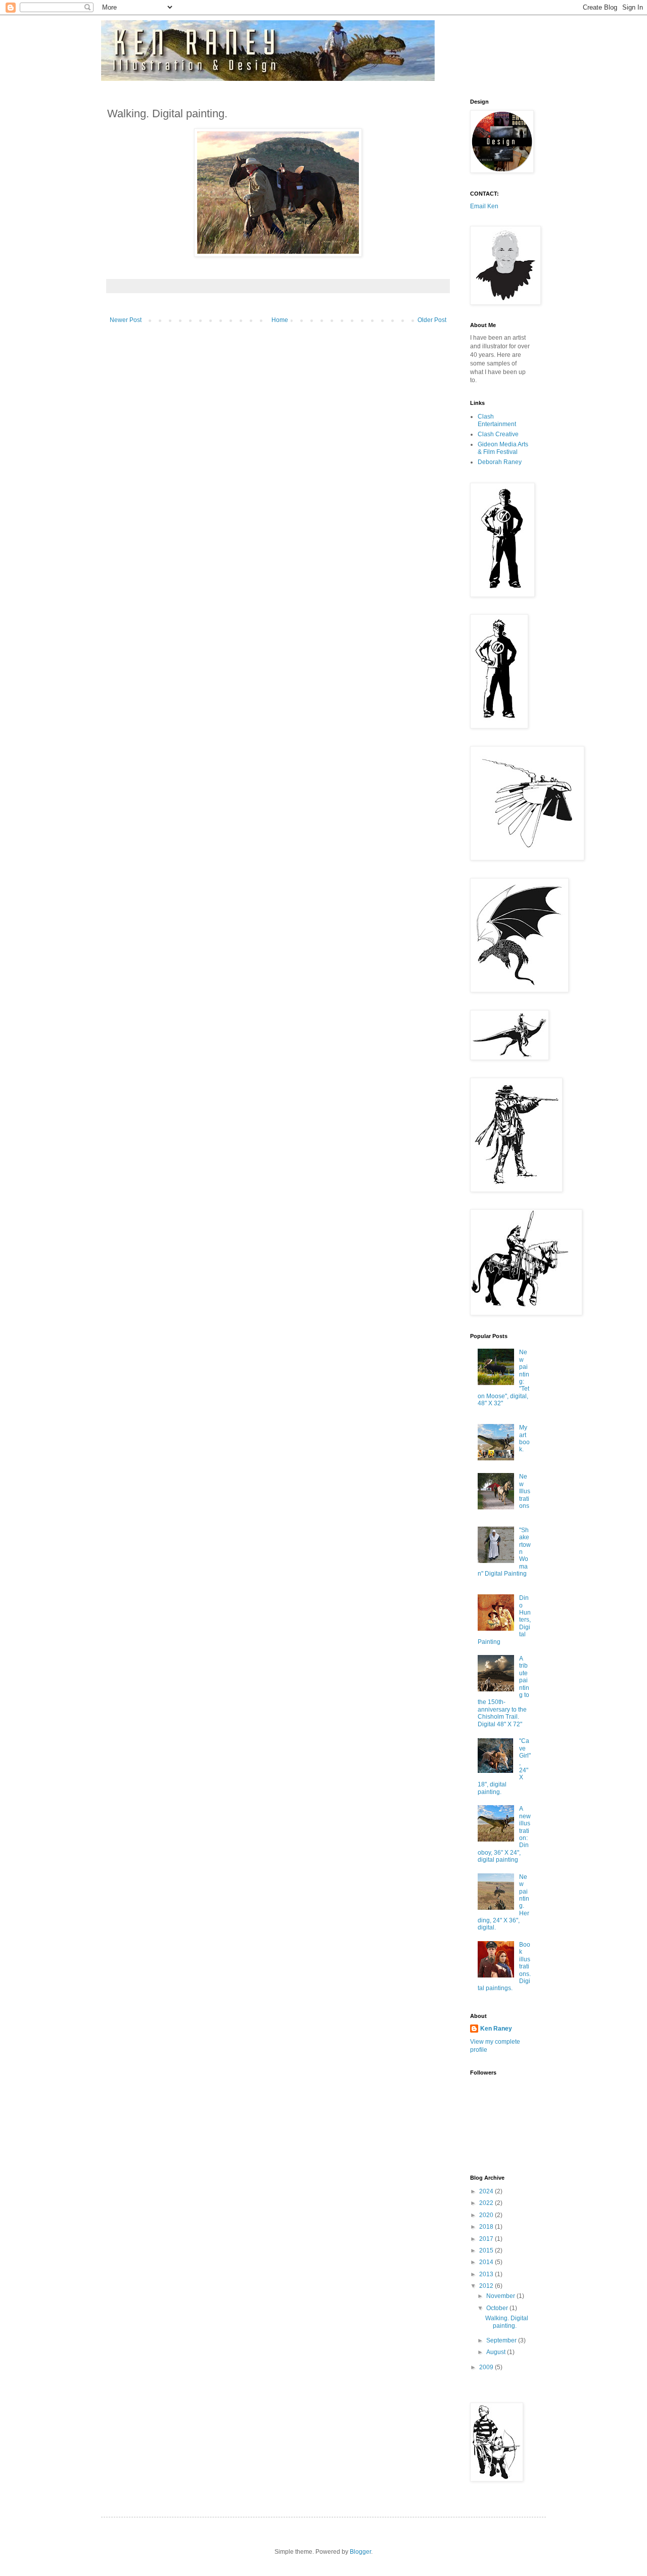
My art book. (524, 1438)
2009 (487, 2367)
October (498, 2308)
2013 (487, 2274)
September (502, 2340)
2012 (487, 2286)
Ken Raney (496, 2029)
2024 (487, 2191)
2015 (487, 2250)
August (497, 2352)
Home (280, 320)
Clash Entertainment (497, 420)
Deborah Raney (500, 462)
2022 (487, 2203)
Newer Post (126, 320)
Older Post (432, 320)
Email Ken (484, 206)
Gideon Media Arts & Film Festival (503, 448)
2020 (487, 2215)
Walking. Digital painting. (507, 2322)
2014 (487, 2262)
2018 (487, 2227)
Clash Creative (498, 434)
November (501, 2296)
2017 (487, 2239)
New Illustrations (525, 1491)
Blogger (360, 2552)
